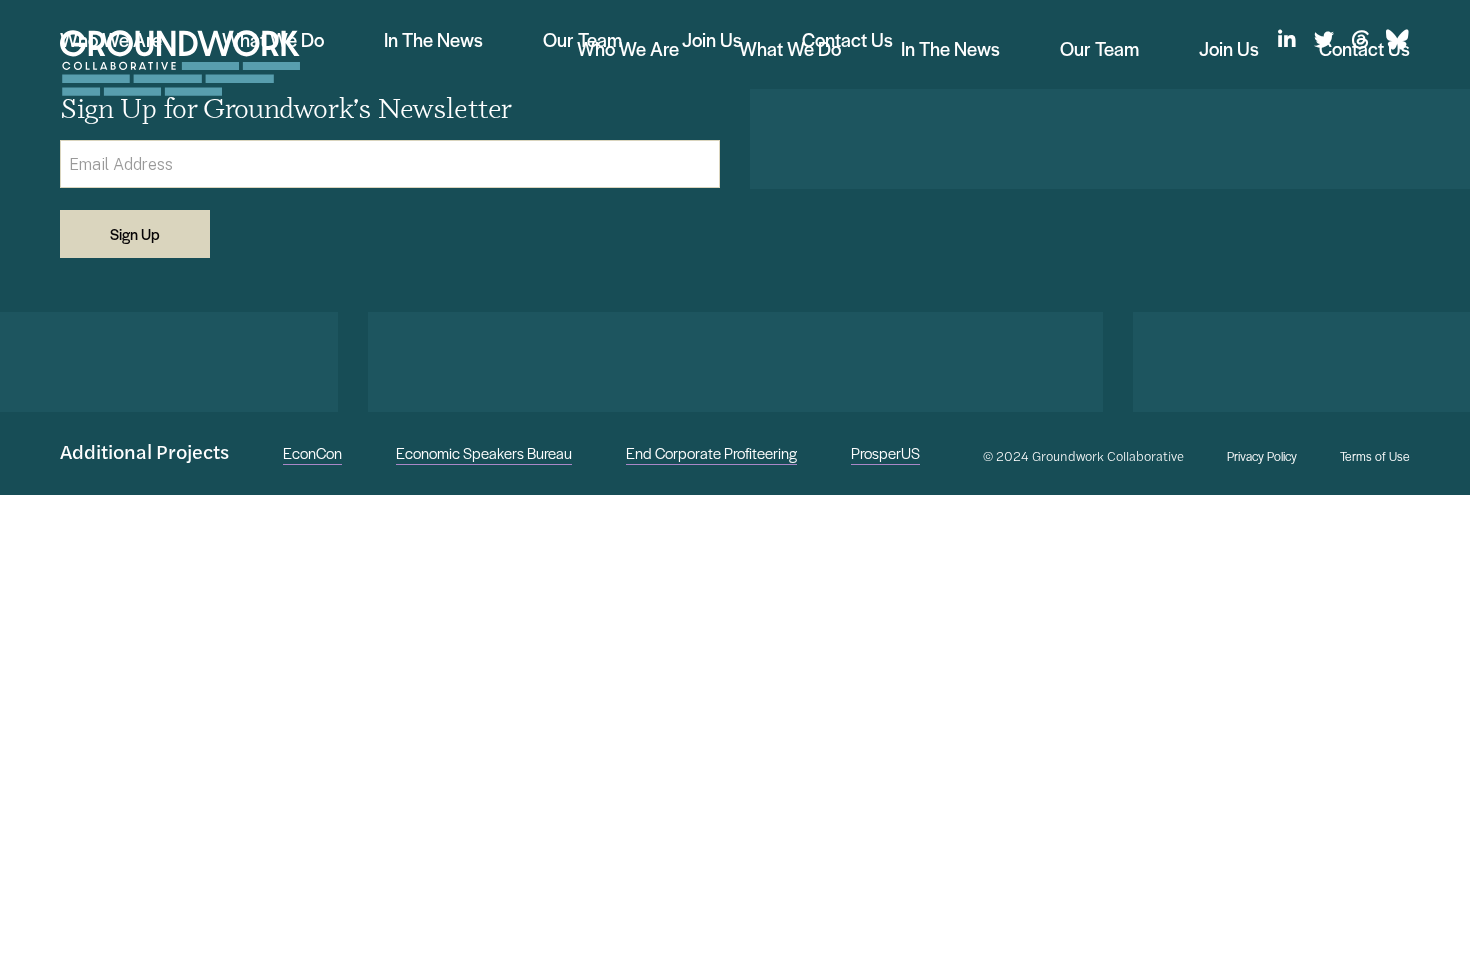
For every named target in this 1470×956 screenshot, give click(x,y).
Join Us (1229, 48)
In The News (950, 48)
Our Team (1099, 48)
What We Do (790, 48)
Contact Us (1364, 48)
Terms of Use (1375, 456)
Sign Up (135, 233)
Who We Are (628, 48)
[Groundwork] (180, 63)
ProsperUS (885, 452)
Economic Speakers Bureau (484, 452)
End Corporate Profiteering (711, 452)
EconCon (312, 452)
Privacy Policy (1262, 456)
